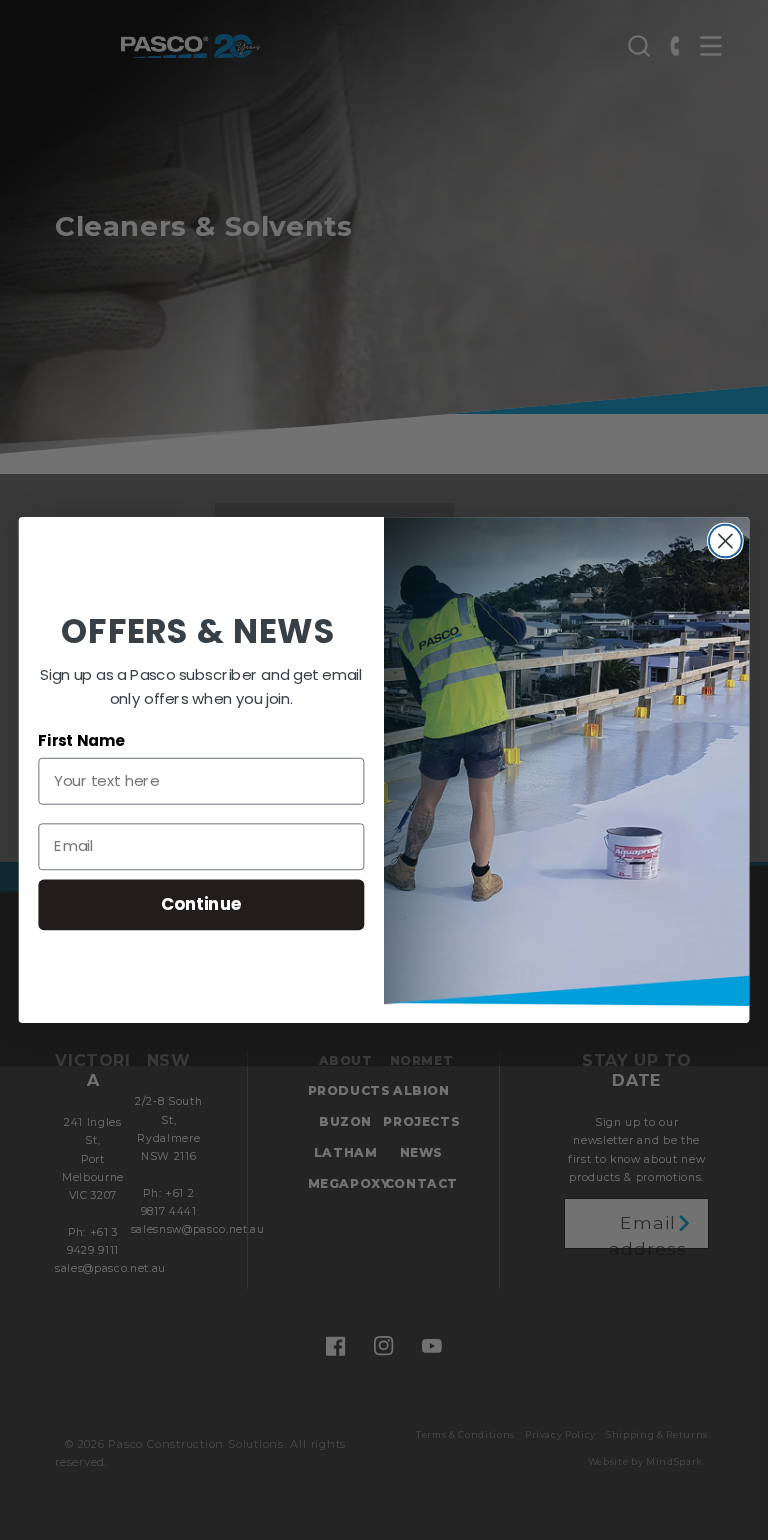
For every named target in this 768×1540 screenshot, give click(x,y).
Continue (201, 904)
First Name (81, 741)
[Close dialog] (725, 541)
